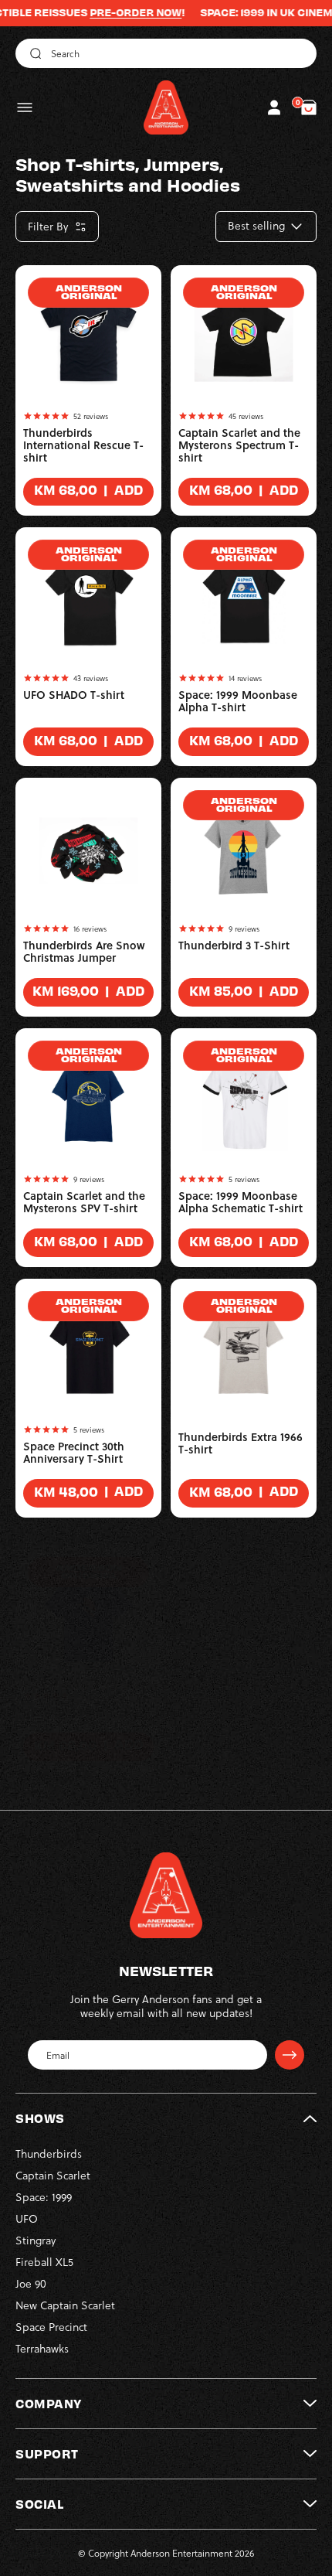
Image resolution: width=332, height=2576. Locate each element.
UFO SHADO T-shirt (74, 695)
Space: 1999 (44, 2197)
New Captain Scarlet (65, 2305)
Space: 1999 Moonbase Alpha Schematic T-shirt (241, 1202)
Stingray (36, 2240)
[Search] (33, 53)
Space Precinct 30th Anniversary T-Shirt (74, 1453)
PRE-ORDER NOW (112, 12)
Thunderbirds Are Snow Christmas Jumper (84, 952)
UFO (27, 2218)
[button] (25, 107)
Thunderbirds (49, 2153)
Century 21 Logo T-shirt (83, 1712)
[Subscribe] (290, 2055)
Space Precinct (51, 2327)
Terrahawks (42, 2348)
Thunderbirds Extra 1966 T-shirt (241, 1443)
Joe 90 (31, 2283)
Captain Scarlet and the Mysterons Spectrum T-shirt (239, 445)
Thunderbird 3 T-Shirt (234, 946)
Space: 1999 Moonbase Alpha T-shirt (238, 701)
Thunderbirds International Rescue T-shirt (83, 445)
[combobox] (166, 53)
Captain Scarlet (53, 2175)
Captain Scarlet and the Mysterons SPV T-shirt (84, 1202)
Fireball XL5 (44, 2262)
